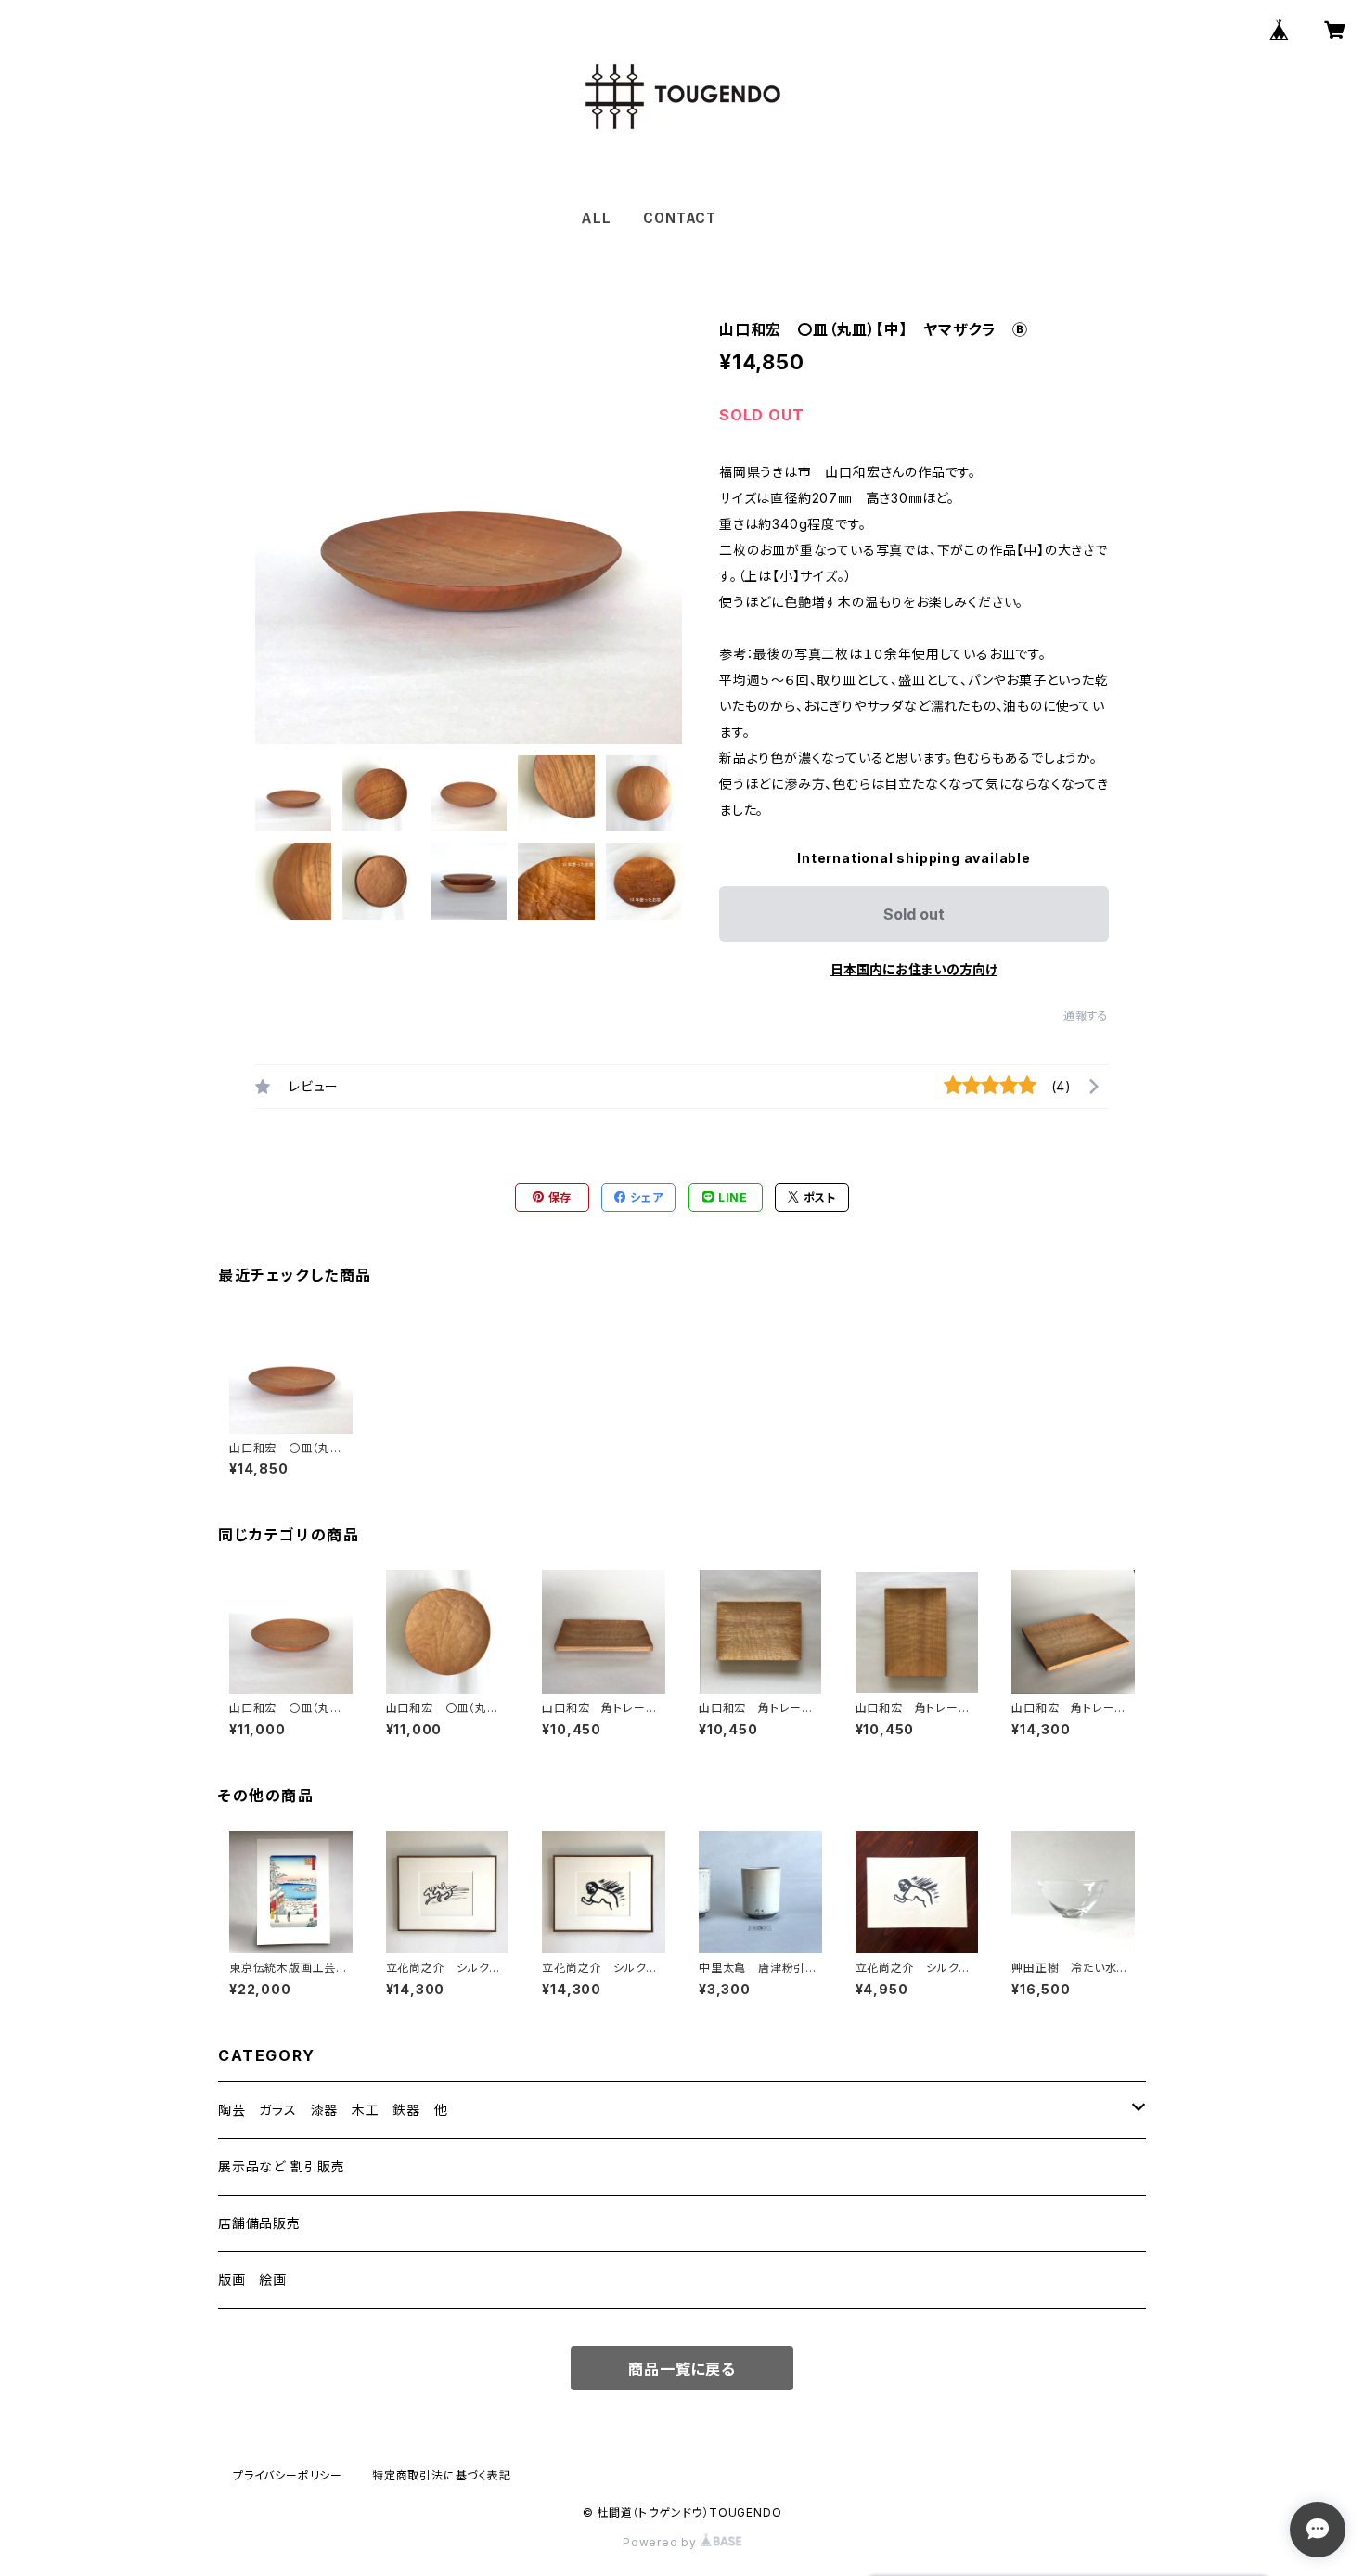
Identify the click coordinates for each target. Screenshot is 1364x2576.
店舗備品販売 (259, 2223)
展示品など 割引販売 (282, 2166)
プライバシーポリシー (288, 2475)
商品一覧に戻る (682, 2369)
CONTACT (680, 218)
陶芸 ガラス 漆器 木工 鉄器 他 (333, 2110)
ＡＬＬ (595, 218)
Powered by (662, 2542)
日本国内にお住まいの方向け (914, 969)
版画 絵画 (252, 2280)
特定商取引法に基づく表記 (442, 2475)
